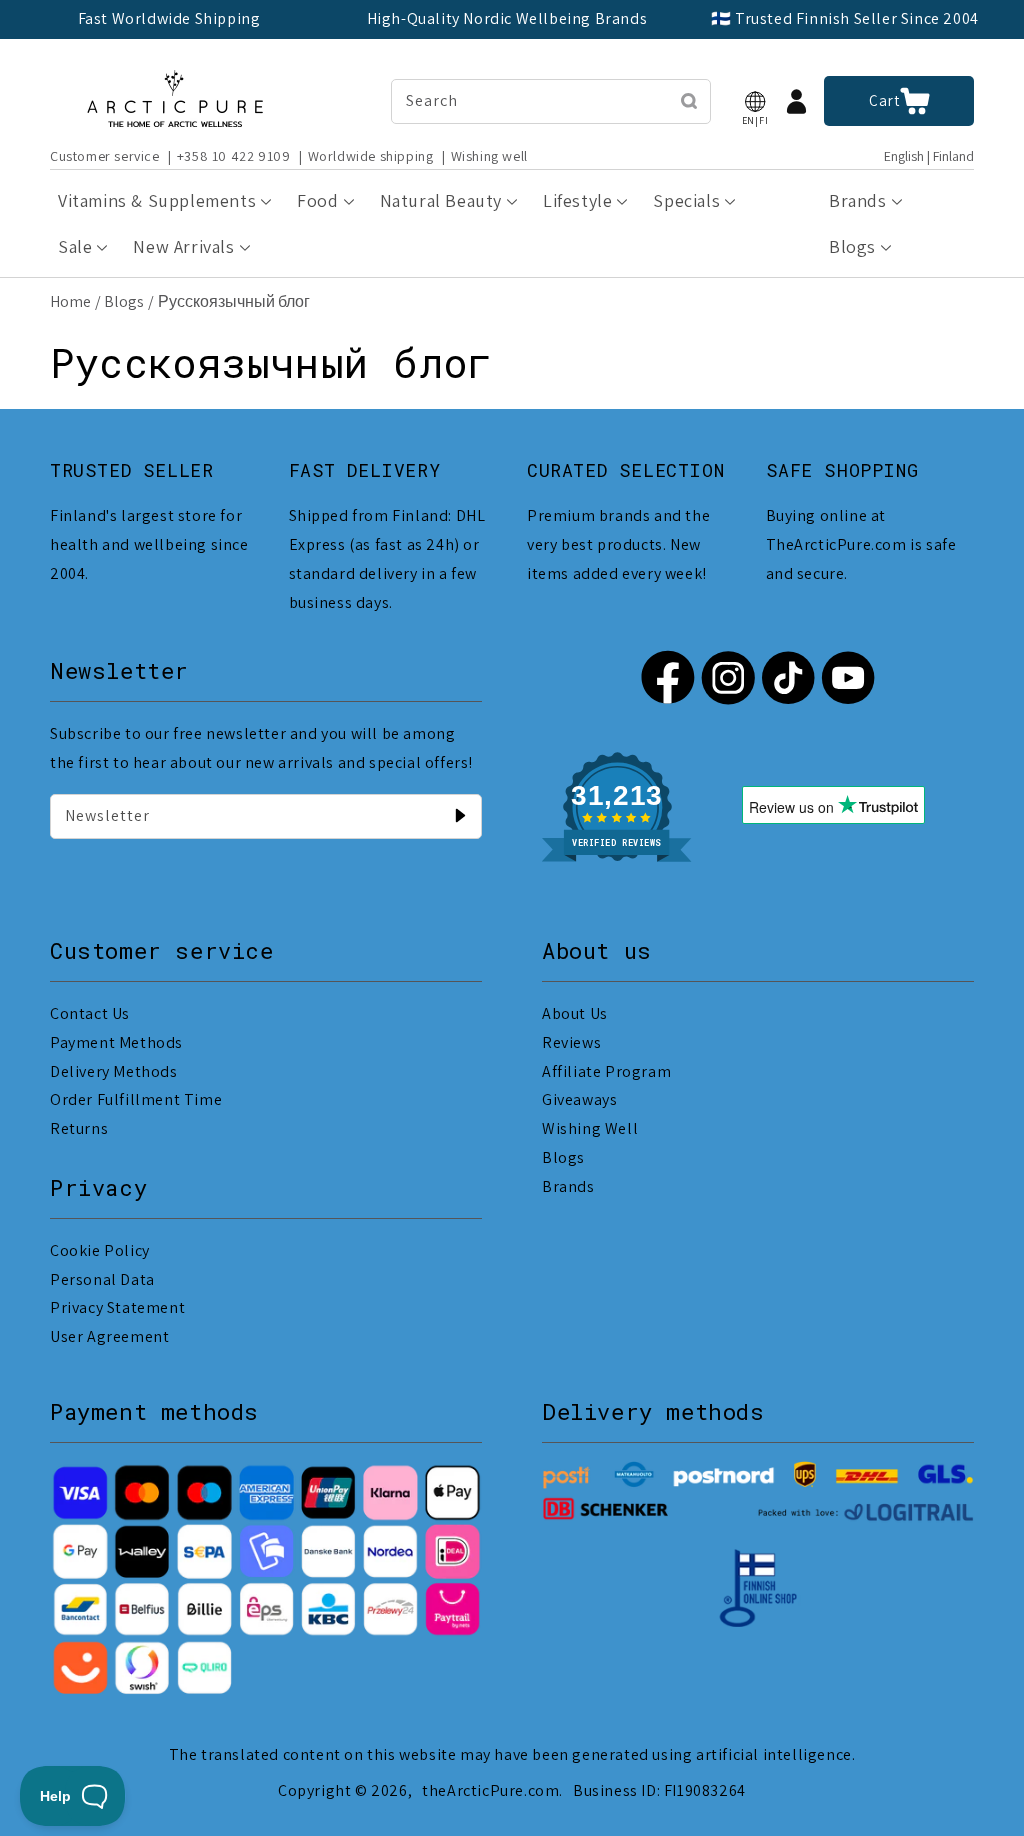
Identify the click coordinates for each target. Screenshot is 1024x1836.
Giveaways (579, 1099)
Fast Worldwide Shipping (169, 18)
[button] (755, 101)
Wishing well (489, 156)
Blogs (124, 301)
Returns (79, 1128)
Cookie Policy (100, 1250)
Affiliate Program (606, 1071)
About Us (575, 1013)
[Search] (689, 101)
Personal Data (102, 1279)
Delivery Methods (114, 1071)
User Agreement (109, 1336)
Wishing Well (590, 1128)
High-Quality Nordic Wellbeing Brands (507, 18)
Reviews (571, 1042)
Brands (568, 1186)
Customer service (105, 156)
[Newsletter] (460, 816)
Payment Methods (116, 1042)
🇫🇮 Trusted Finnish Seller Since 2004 (845, 18)
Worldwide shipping (371, 156)
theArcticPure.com (490, 1790)
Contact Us (90, 1013)
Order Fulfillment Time (136, 1099)
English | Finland (929, 156)
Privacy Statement (117, 1307)
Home (70, 301)
